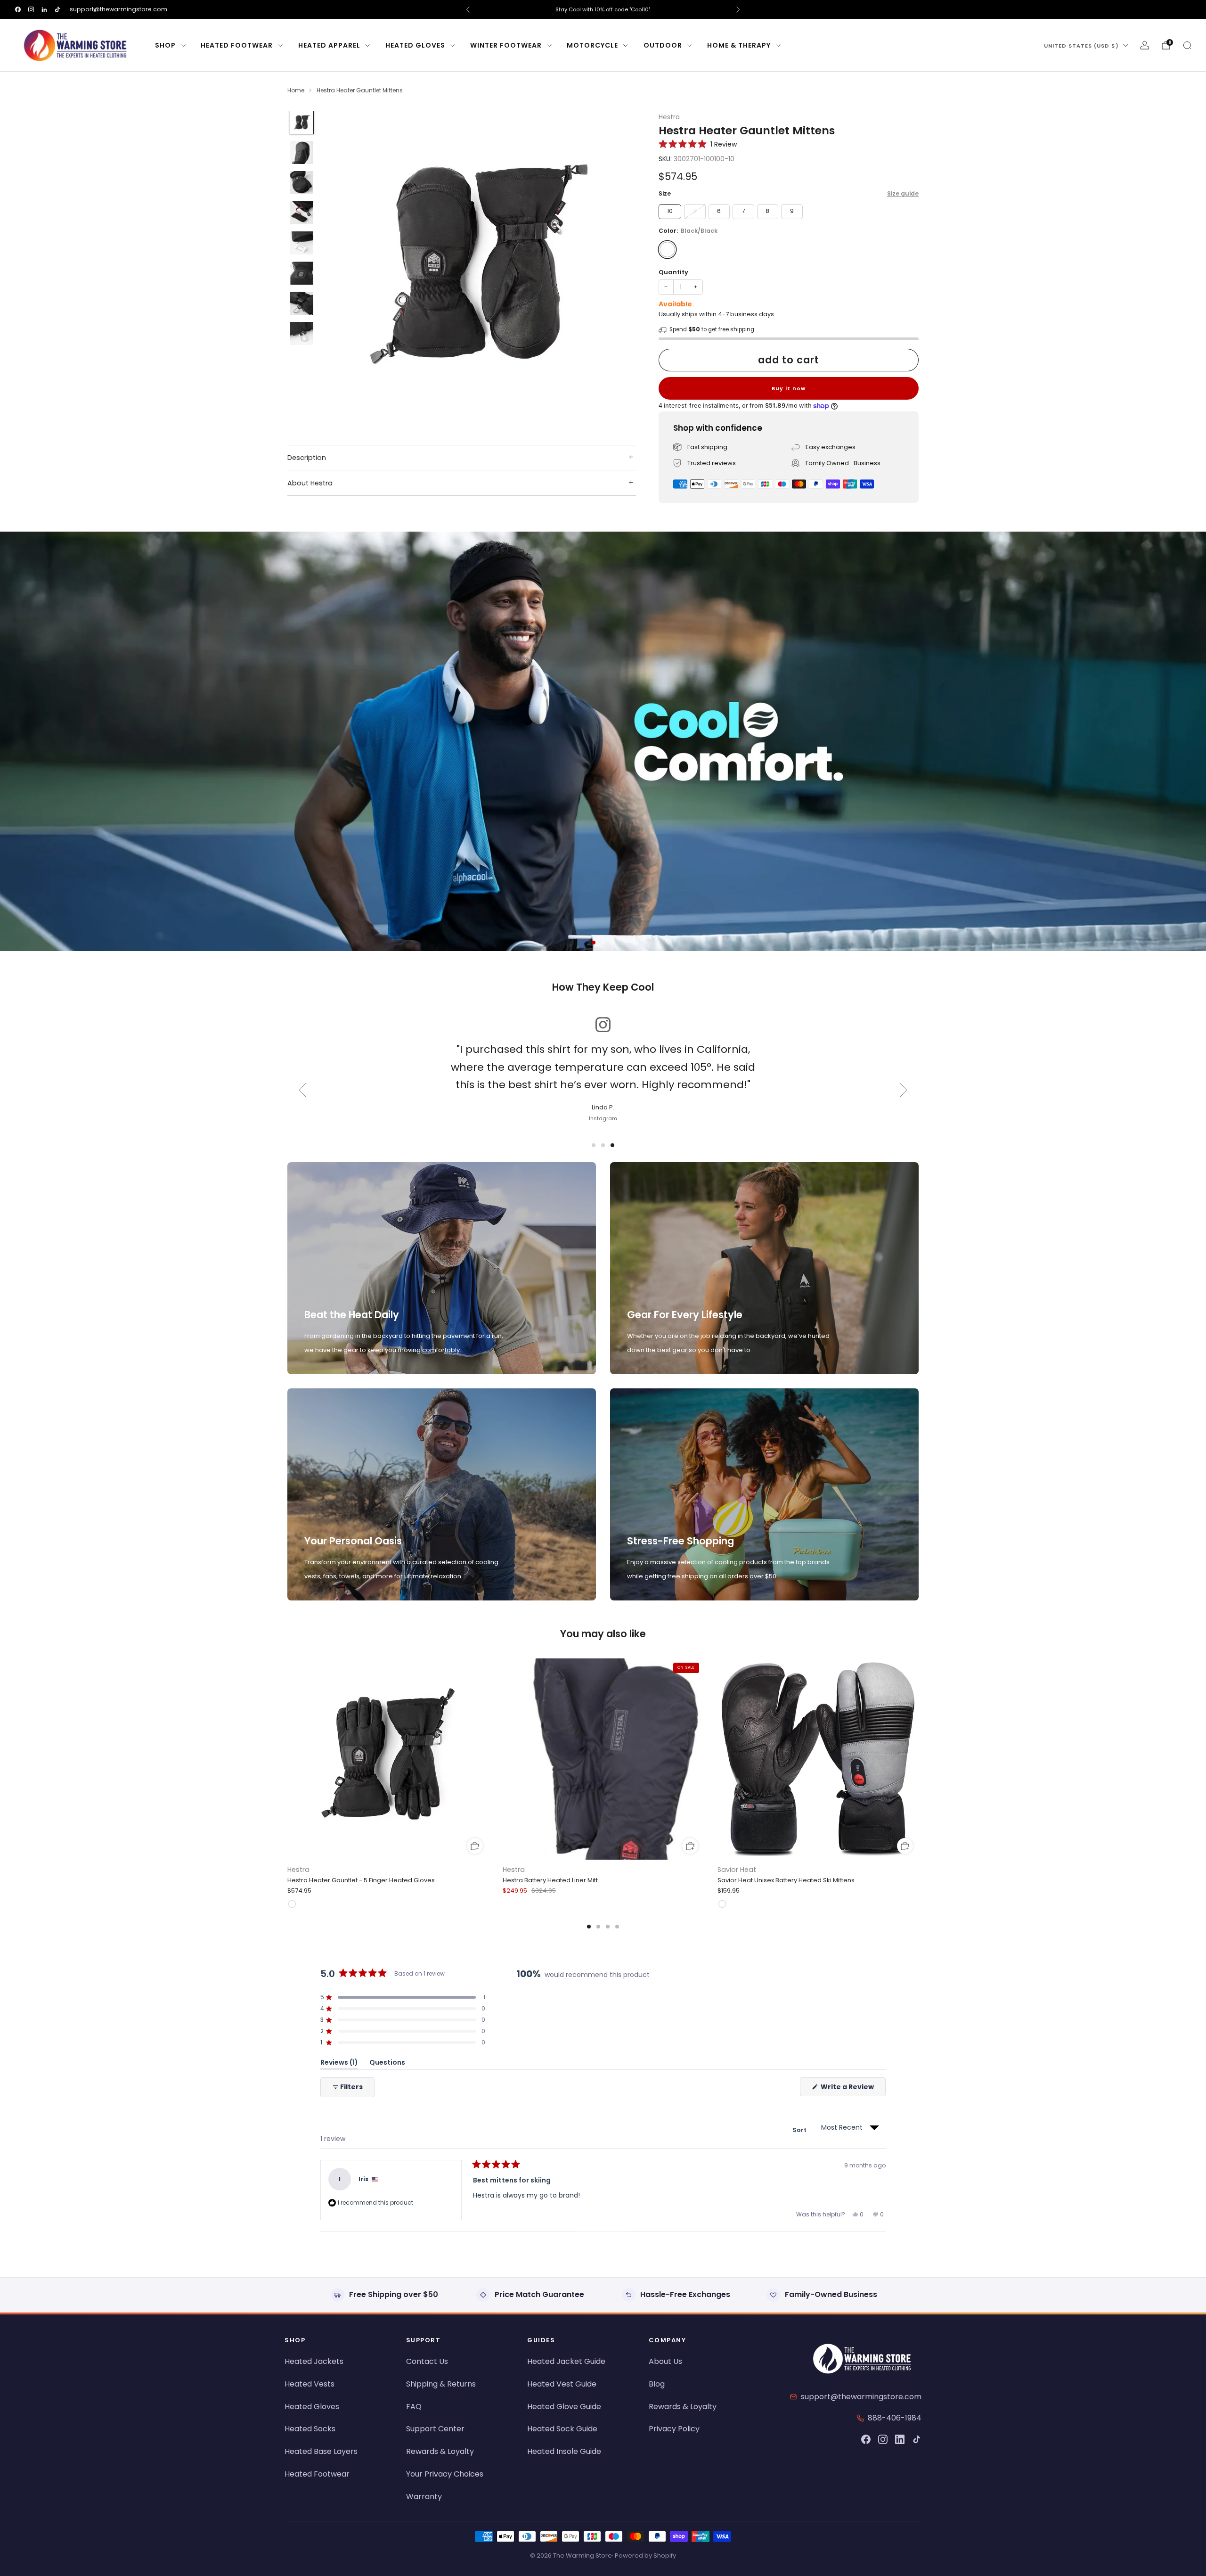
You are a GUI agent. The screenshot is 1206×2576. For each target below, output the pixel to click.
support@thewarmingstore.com (118, 9)
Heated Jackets (314, 2361)
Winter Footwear (506, 45)
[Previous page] (287, 1760)
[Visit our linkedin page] (44, 9)
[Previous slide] (341, 268)
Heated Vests (310, 2384)
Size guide (903, 193)
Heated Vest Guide (562, 2384)
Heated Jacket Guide (566, 2361)
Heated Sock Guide (562, 2429)
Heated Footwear (237, 45)
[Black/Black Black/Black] (667, 250)
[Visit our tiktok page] (57, 9)
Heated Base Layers (321, 2451)
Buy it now (789, 388)
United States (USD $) (1081, 46)
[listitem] (603, 9)
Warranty (424, 2497)
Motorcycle (592, 45)
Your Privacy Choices (445, 2474)
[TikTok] (917, 2439)
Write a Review (852, 2089)
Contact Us (427, 2361)
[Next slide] (618, 268)
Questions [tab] (387, 2064)
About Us (665, 2361)
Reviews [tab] (339, 2064)
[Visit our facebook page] (18, 9)
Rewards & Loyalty (440, 2451)
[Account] (1145, 45)
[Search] (1187, 45)
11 (695, 211)
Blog (657, 2384)
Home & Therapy (739, 45)
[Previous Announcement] (468, 9)
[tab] (589, 1927)
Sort (800, 2130)
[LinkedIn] (900, 2439)
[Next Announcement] (738, 9)
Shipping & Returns (441, 2384)
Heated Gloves (415, 45)
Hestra (669, 117)
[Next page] (919, 1760)
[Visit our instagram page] (31, 9)
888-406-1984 (895, 2418)
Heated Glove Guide (564, 2407)
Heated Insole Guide (564, 2451)
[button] (698, 144)
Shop (165, 45)
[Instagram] (883, 2439)
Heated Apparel (329, 45)
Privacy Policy (674, 2429)
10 (670, 211)
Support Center (435, 2429)
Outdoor (663, 45)
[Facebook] (866, 2439)
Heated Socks (310, 2429)
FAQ (414, 2407)
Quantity (673, 272)
